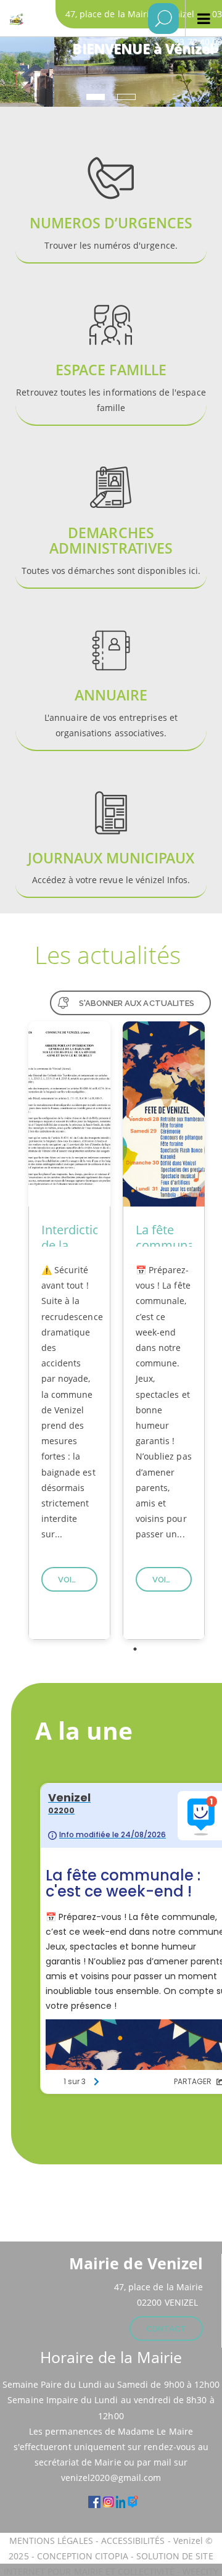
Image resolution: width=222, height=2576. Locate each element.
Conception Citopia (83, 2556)
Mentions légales (52, 2541)
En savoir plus (111, 198)
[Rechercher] (163, 19)
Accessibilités (134, 2541)
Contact (166, 2329)
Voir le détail (78, 1580)
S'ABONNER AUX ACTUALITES (137, 1003)
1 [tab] (135, 1649)
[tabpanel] (69, 1331)
